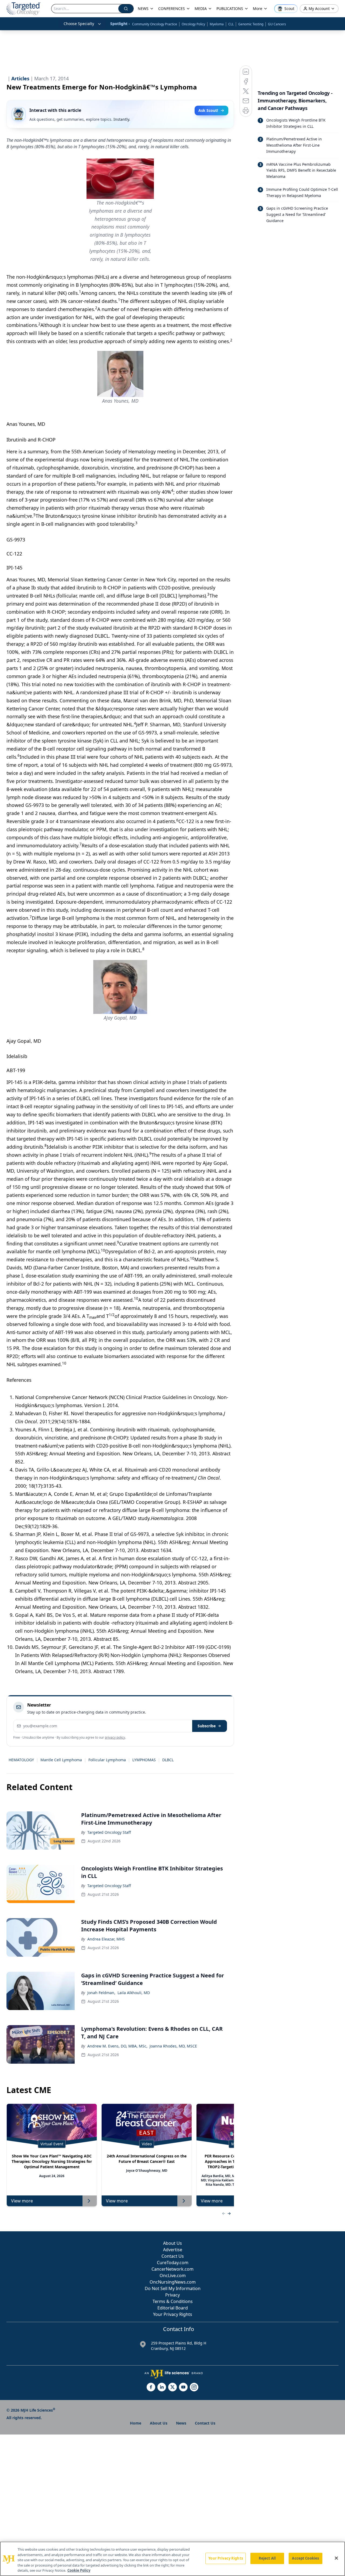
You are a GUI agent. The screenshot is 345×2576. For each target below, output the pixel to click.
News (181, 2423)
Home (136, 2423)
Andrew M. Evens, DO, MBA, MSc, (117, 2046)
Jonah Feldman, (101, 1993)
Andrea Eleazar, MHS (106, 1939)
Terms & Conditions (173, 2301)
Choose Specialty (79, 24)
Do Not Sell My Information (173, 2288)
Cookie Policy (79, 2570)
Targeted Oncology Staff (109, 1832)
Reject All (267, 2558)
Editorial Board (173, 2308)
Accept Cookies (305, 2558)
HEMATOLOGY (21, 1760)
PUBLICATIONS (230, 8)
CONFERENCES (172, 8)
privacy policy (115, 1737)
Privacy (172, 2295)
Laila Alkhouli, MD (134, 1993)
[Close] (336, 2558)
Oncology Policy (193, 24)
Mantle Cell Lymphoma (61, 1760)
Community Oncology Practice (155, 24)
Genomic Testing (251, 24)
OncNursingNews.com (173, 2282)
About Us (172, 2243)
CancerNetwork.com (172, 2269)
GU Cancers (277, 24)
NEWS (143, 8)
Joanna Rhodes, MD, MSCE (173, 2046)
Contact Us (173, 2256)
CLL (231, 24)
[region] (172, 2559)
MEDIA (201, 8)
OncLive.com (173, 2275)
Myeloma (217, 24)
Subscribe (207, 1726)
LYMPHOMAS (144, 1760)
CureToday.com (173, 2263)
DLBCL (168, 1760)
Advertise (173, 2250)
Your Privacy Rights (173, 2314)
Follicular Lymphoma (107, 1760)
